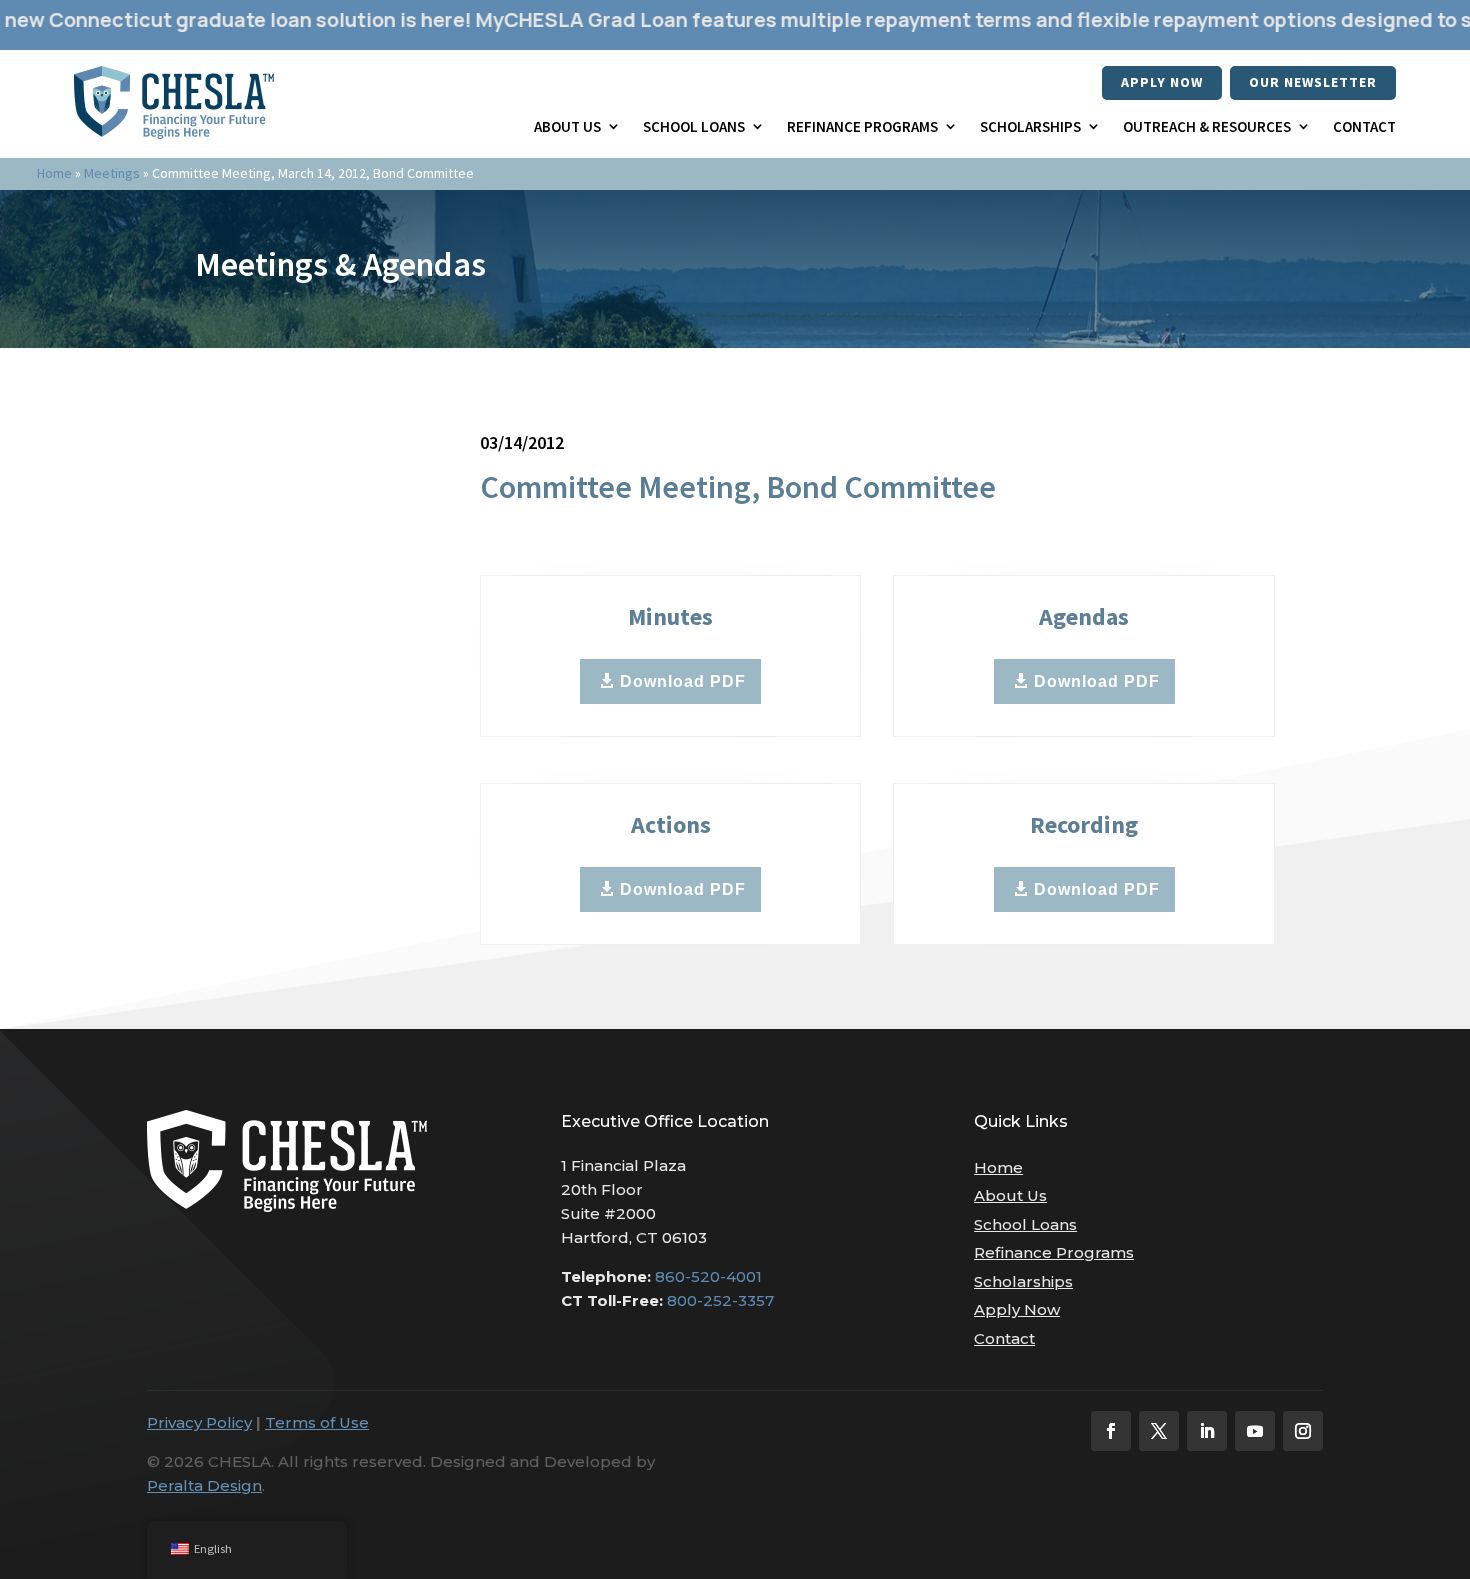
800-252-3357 (720, 1300)
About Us (567, 126)
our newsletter (1313, 82)
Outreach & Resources (1207, 126)
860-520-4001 (708, 1276)
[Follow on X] (1159, 1431)
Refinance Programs (862, 126)
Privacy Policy (199, 1422)
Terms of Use (317, 1422)
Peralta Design (204, 1485)
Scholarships (1030, 126)
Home (54, 173)
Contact (1364, 126)
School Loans (694, 126)
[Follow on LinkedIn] (1207, 1431)
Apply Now (1162, 82)
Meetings (112, 173)
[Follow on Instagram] (1303, 1431)
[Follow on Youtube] (1255, 1431)
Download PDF (683, 681)
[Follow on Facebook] (1111, 1431)
